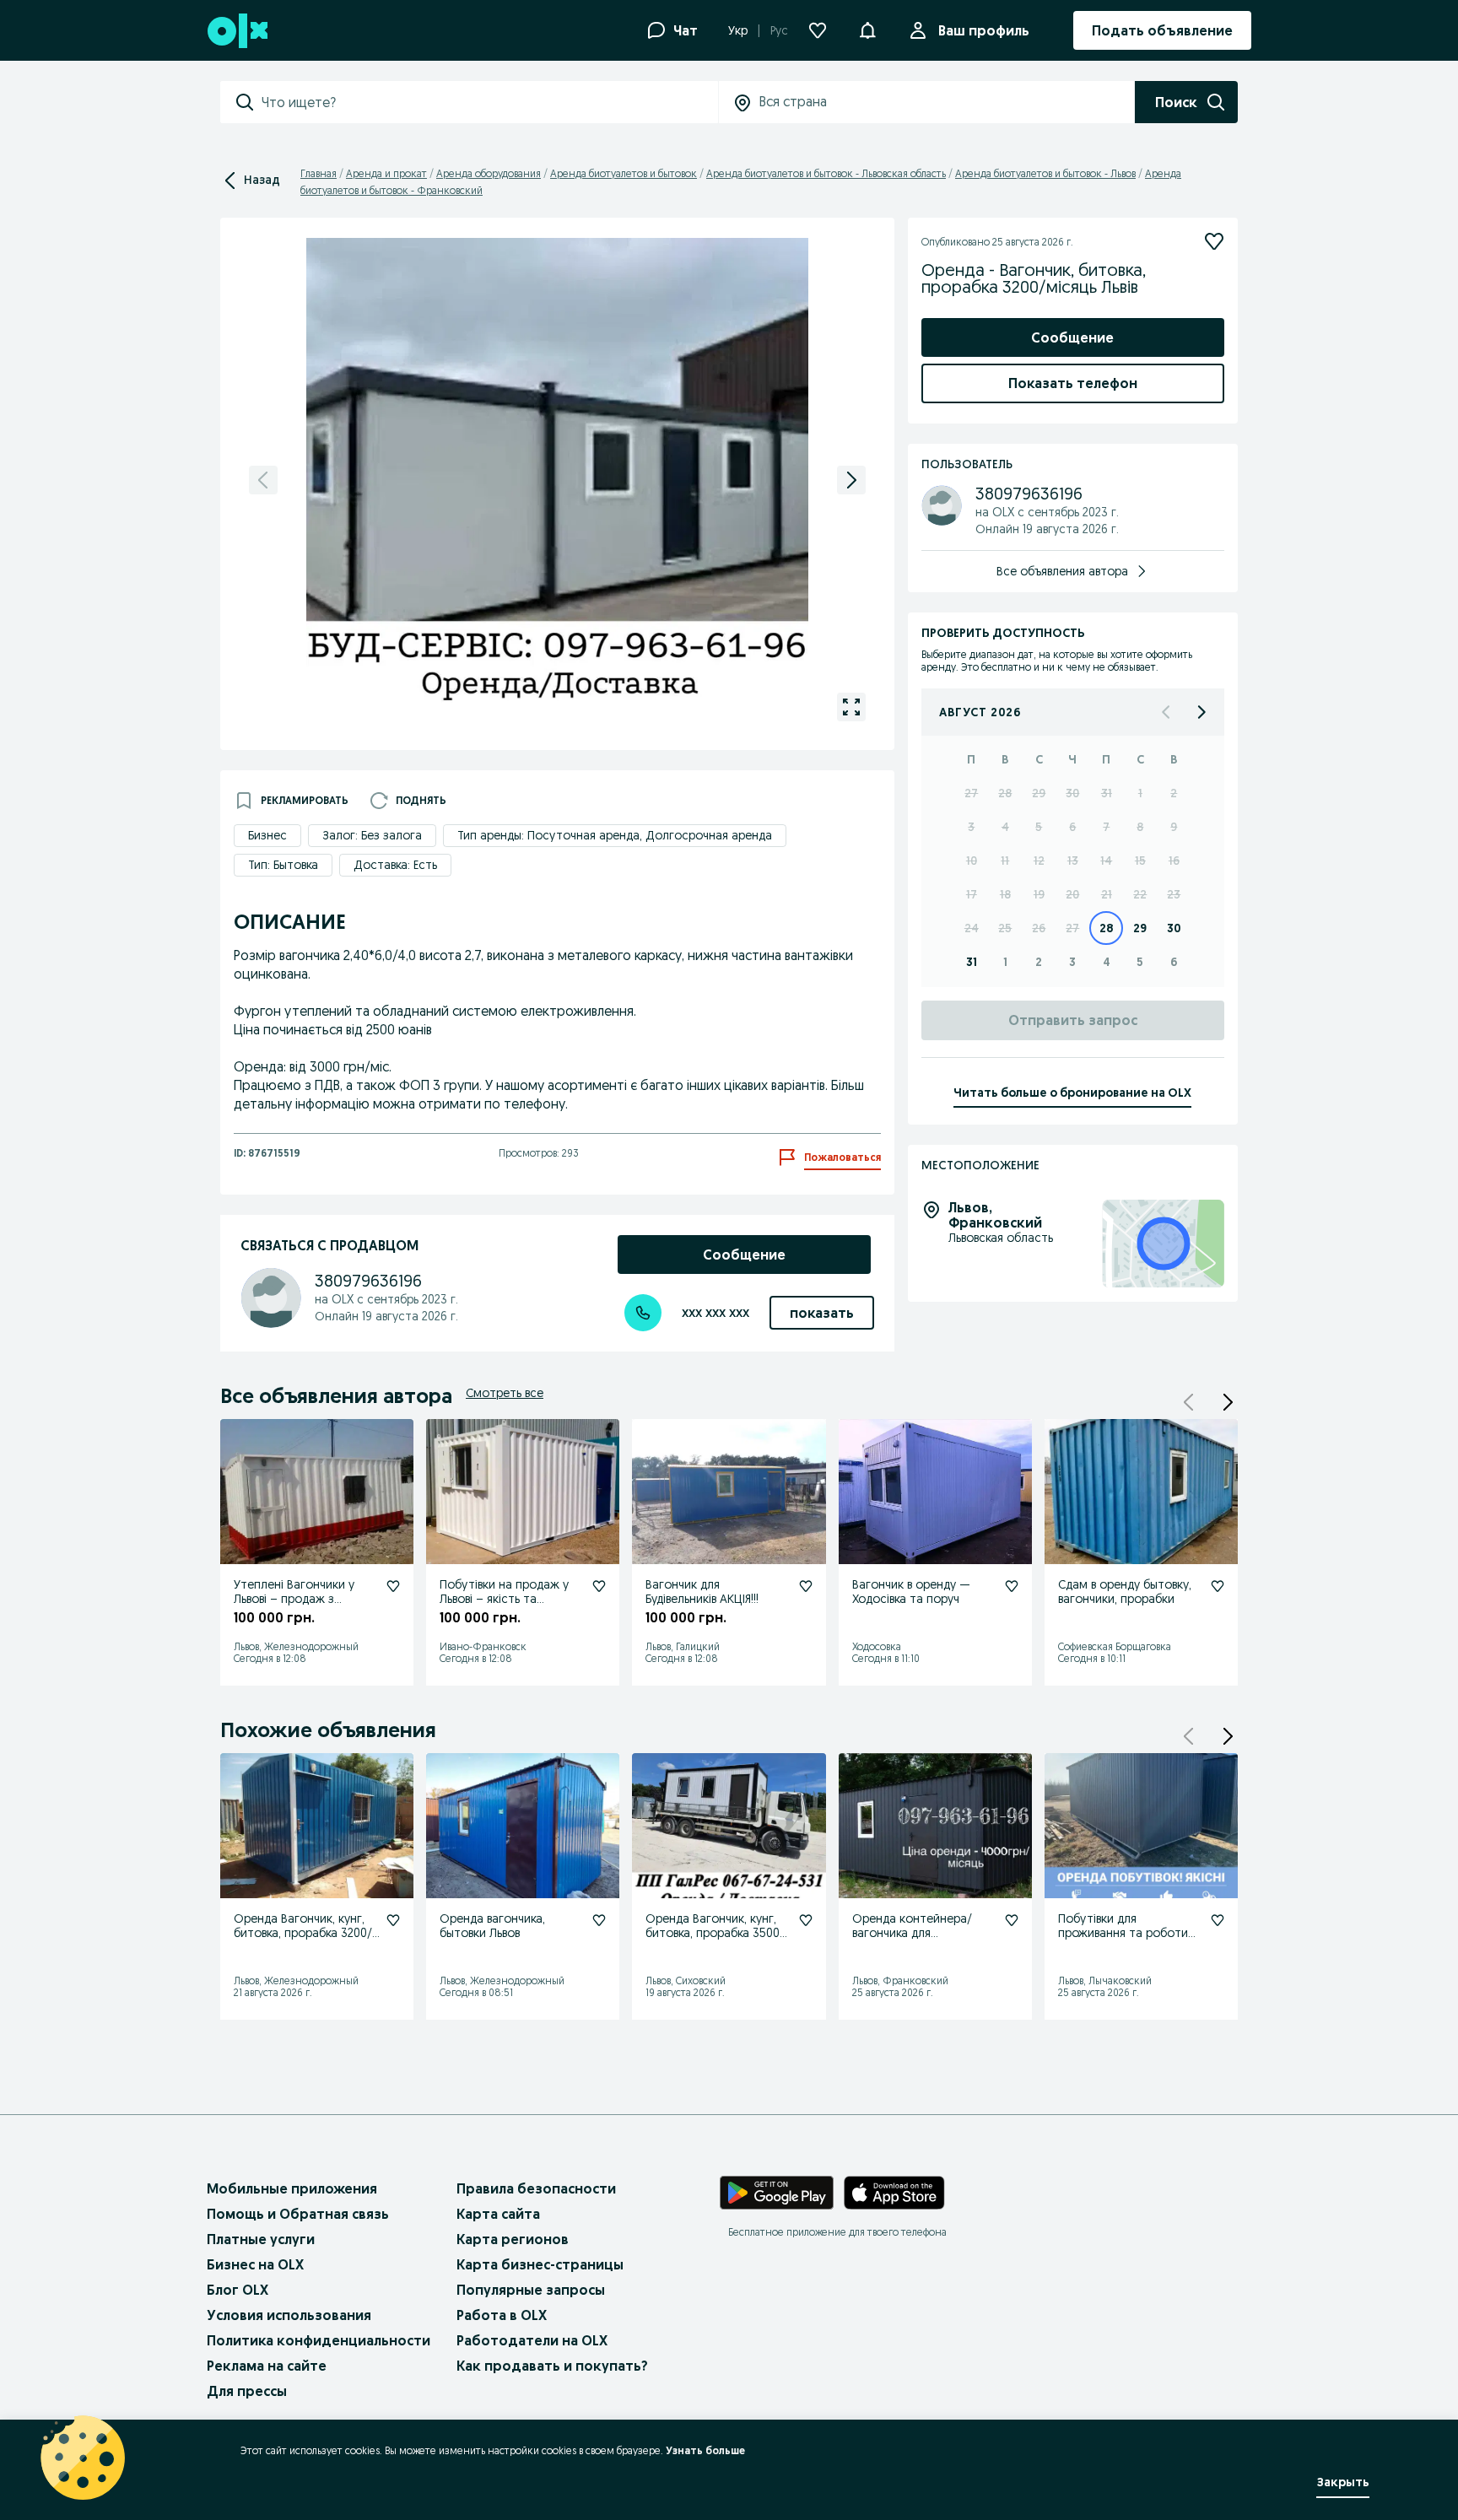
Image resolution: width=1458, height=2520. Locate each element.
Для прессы (247, 2391)
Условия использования (289, 2315)
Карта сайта (498, 2214)
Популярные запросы (531, 2290)
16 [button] (1174, 861)
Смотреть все (505, 1393)
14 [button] (1106, 861)
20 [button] (1072, 894)
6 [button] (1072, 827)
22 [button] (1140, 894)
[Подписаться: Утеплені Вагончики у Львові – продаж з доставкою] (393, 1586)
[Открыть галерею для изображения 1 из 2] (851, 707)
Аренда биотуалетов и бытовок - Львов (1045, 173)
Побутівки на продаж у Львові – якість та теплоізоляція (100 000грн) (504, 1605)
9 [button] (1174, 827)
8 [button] (1140, 827)
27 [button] (971, 793)
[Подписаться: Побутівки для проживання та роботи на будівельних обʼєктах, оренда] (1218, 1920)
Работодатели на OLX (532, 2340)
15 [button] (1140, 861)
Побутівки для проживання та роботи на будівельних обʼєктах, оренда (1126, 1940)
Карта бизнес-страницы (540, 2264)
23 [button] (1174, 894)
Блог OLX (238, 2290)
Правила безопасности (536, 2188)
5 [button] (1039, 827)
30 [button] (1072, 793)
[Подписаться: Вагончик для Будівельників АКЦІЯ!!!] (806, 1586)
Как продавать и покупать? (552, 2366)
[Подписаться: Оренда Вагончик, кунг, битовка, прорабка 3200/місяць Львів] (393, 1920)
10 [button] (972, 861)
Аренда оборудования (489, 173)
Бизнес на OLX (255, 2264)
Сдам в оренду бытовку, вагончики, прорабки (1125, 1592)
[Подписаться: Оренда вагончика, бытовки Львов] (599, 1920)
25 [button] (1005, 928)
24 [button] (972, 928)
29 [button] (1039, 793)
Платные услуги (261, 2239)
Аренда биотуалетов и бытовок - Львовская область (826, 173)
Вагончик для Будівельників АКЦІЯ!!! (702, 1592)
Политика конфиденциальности (319, 2340)
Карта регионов (513, 2239)
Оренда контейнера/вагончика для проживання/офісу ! (912, 1933)
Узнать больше (705, 2450)
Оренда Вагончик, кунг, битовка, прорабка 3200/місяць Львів (303, 1933)
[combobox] (489, 102)
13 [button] (1073, 861)
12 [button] (1039, 861)
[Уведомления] (867, 30)
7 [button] (1106, 827)
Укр (738, 30)
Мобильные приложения (292, 2188)
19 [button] (1039, 894)
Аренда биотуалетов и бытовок (624, 173)
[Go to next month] (1201, 712)
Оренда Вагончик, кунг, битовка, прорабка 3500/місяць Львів (715, 1933)
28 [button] (1005, 793)
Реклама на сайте (267, 2366)
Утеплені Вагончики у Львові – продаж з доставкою (294, 1599)
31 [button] (1107, 793)
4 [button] (1005, 827)
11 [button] (1005, 861)
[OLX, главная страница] (237, 31)
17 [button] (972, 894)
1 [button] (1140, 793)
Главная (319, 173)
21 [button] (1107, 894)
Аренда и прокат (386, 173)
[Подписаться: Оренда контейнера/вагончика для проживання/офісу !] (1012, 1920)
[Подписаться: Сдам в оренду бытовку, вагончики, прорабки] (1218, 1586)
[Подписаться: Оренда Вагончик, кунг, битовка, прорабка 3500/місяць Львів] (806, 1920)
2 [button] (1174, 793)
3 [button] (971, 827)
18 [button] (1005, 894)
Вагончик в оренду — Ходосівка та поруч (911, 1592)
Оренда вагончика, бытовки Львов (492, 1926)
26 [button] (1039, 928)
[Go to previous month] (1167, 712)
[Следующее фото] (851, 480)
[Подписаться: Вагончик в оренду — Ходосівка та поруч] (1012, 1586)
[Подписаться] (1214, 241)
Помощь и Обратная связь (298, 2214)
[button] (1228, 1402)
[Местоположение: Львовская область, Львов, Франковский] (1163, 1244)
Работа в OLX (502, 2315)
